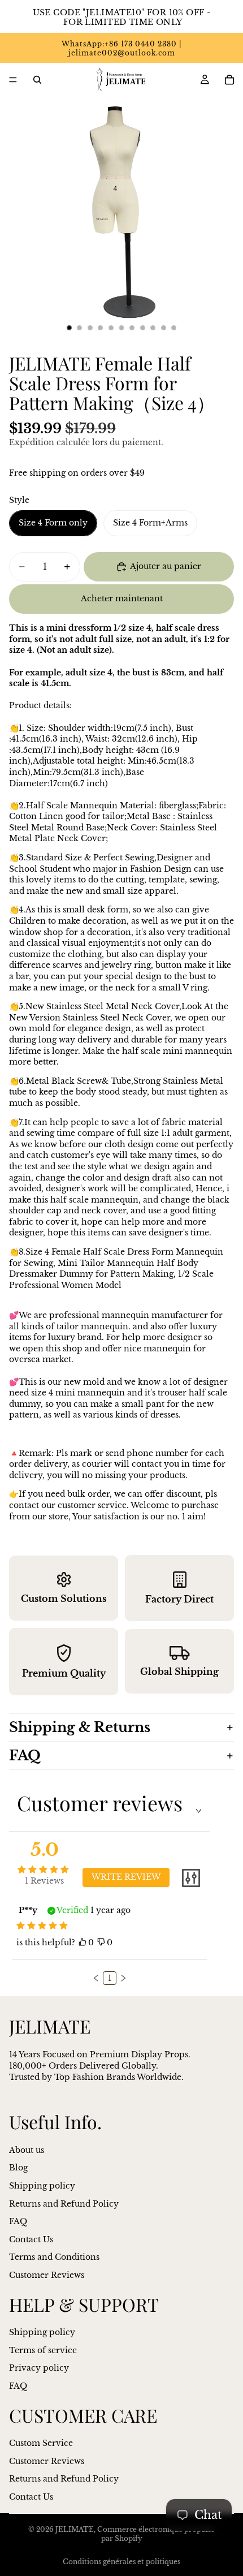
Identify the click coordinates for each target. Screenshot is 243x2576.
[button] (96, 1978)
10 (163, 328)
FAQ (25, 1756)
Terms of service (43, 2350)
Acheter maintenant (122, 598)
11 (174, 328)
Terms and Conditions (54, 2257)
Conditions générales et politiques (121, 2562)
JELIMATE (75, 2529)
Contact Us (31, 2239)
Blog (18, 2168)
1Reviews (44, 1881)
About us (27, 2150)
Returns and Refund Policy (64, 2204)
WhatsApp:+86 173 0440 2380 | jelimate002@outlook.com (121, 49)
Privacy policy (39, 2368)
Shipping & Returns (80, 1727)
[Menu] (13, 80)
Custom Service (41, 2443)
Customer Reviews (47, 2275)
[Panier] (229, 80)
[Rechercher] (37, 80)
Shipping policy (42, 2186)
